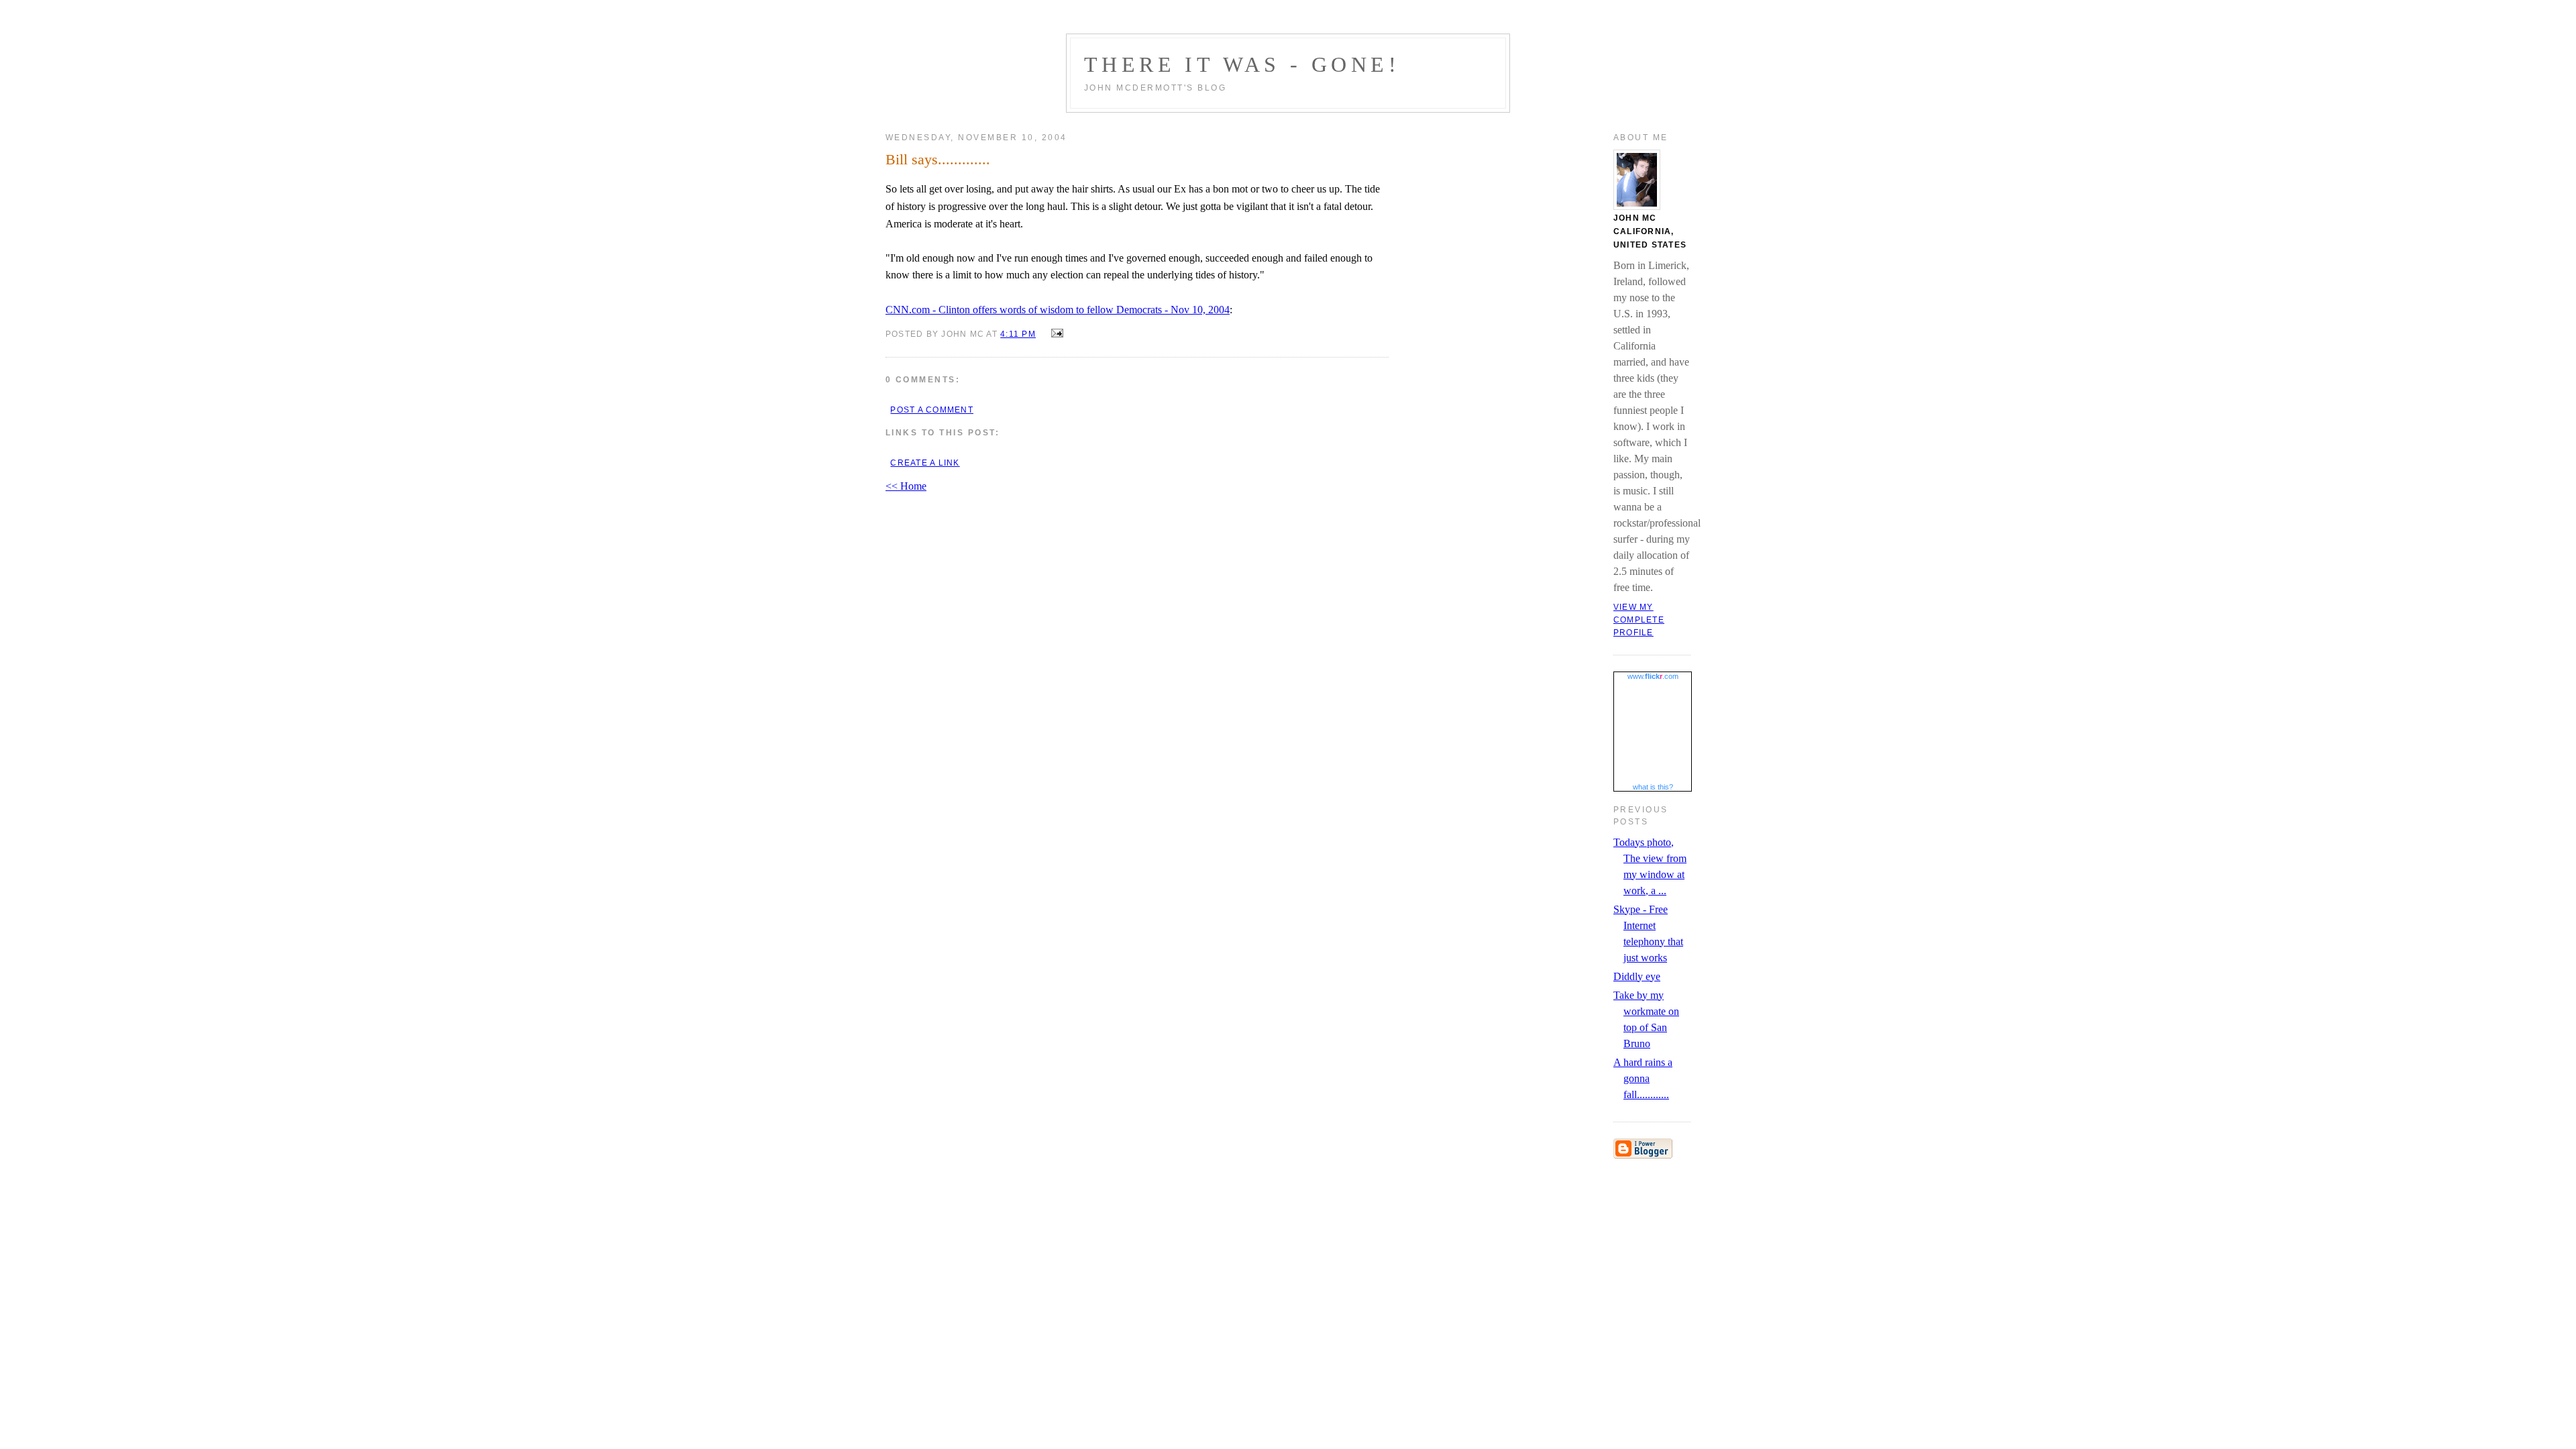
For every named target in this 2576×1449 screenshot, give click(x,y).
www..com (1653, 676)
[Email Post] (1055, 333)
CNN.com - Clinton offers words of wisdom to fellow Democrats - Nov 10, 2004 (1058, 310)
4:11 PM (1018, 334)
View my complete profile (1639, 620)
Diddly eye (1637, 976)
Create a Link (925, 463)
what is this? (1653, 787)
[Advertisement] (1224, 1195)
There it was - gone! (1242, 64)
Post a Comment (931, 410)
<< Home (906, 486)
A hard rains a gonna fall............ (1643, 1078)
